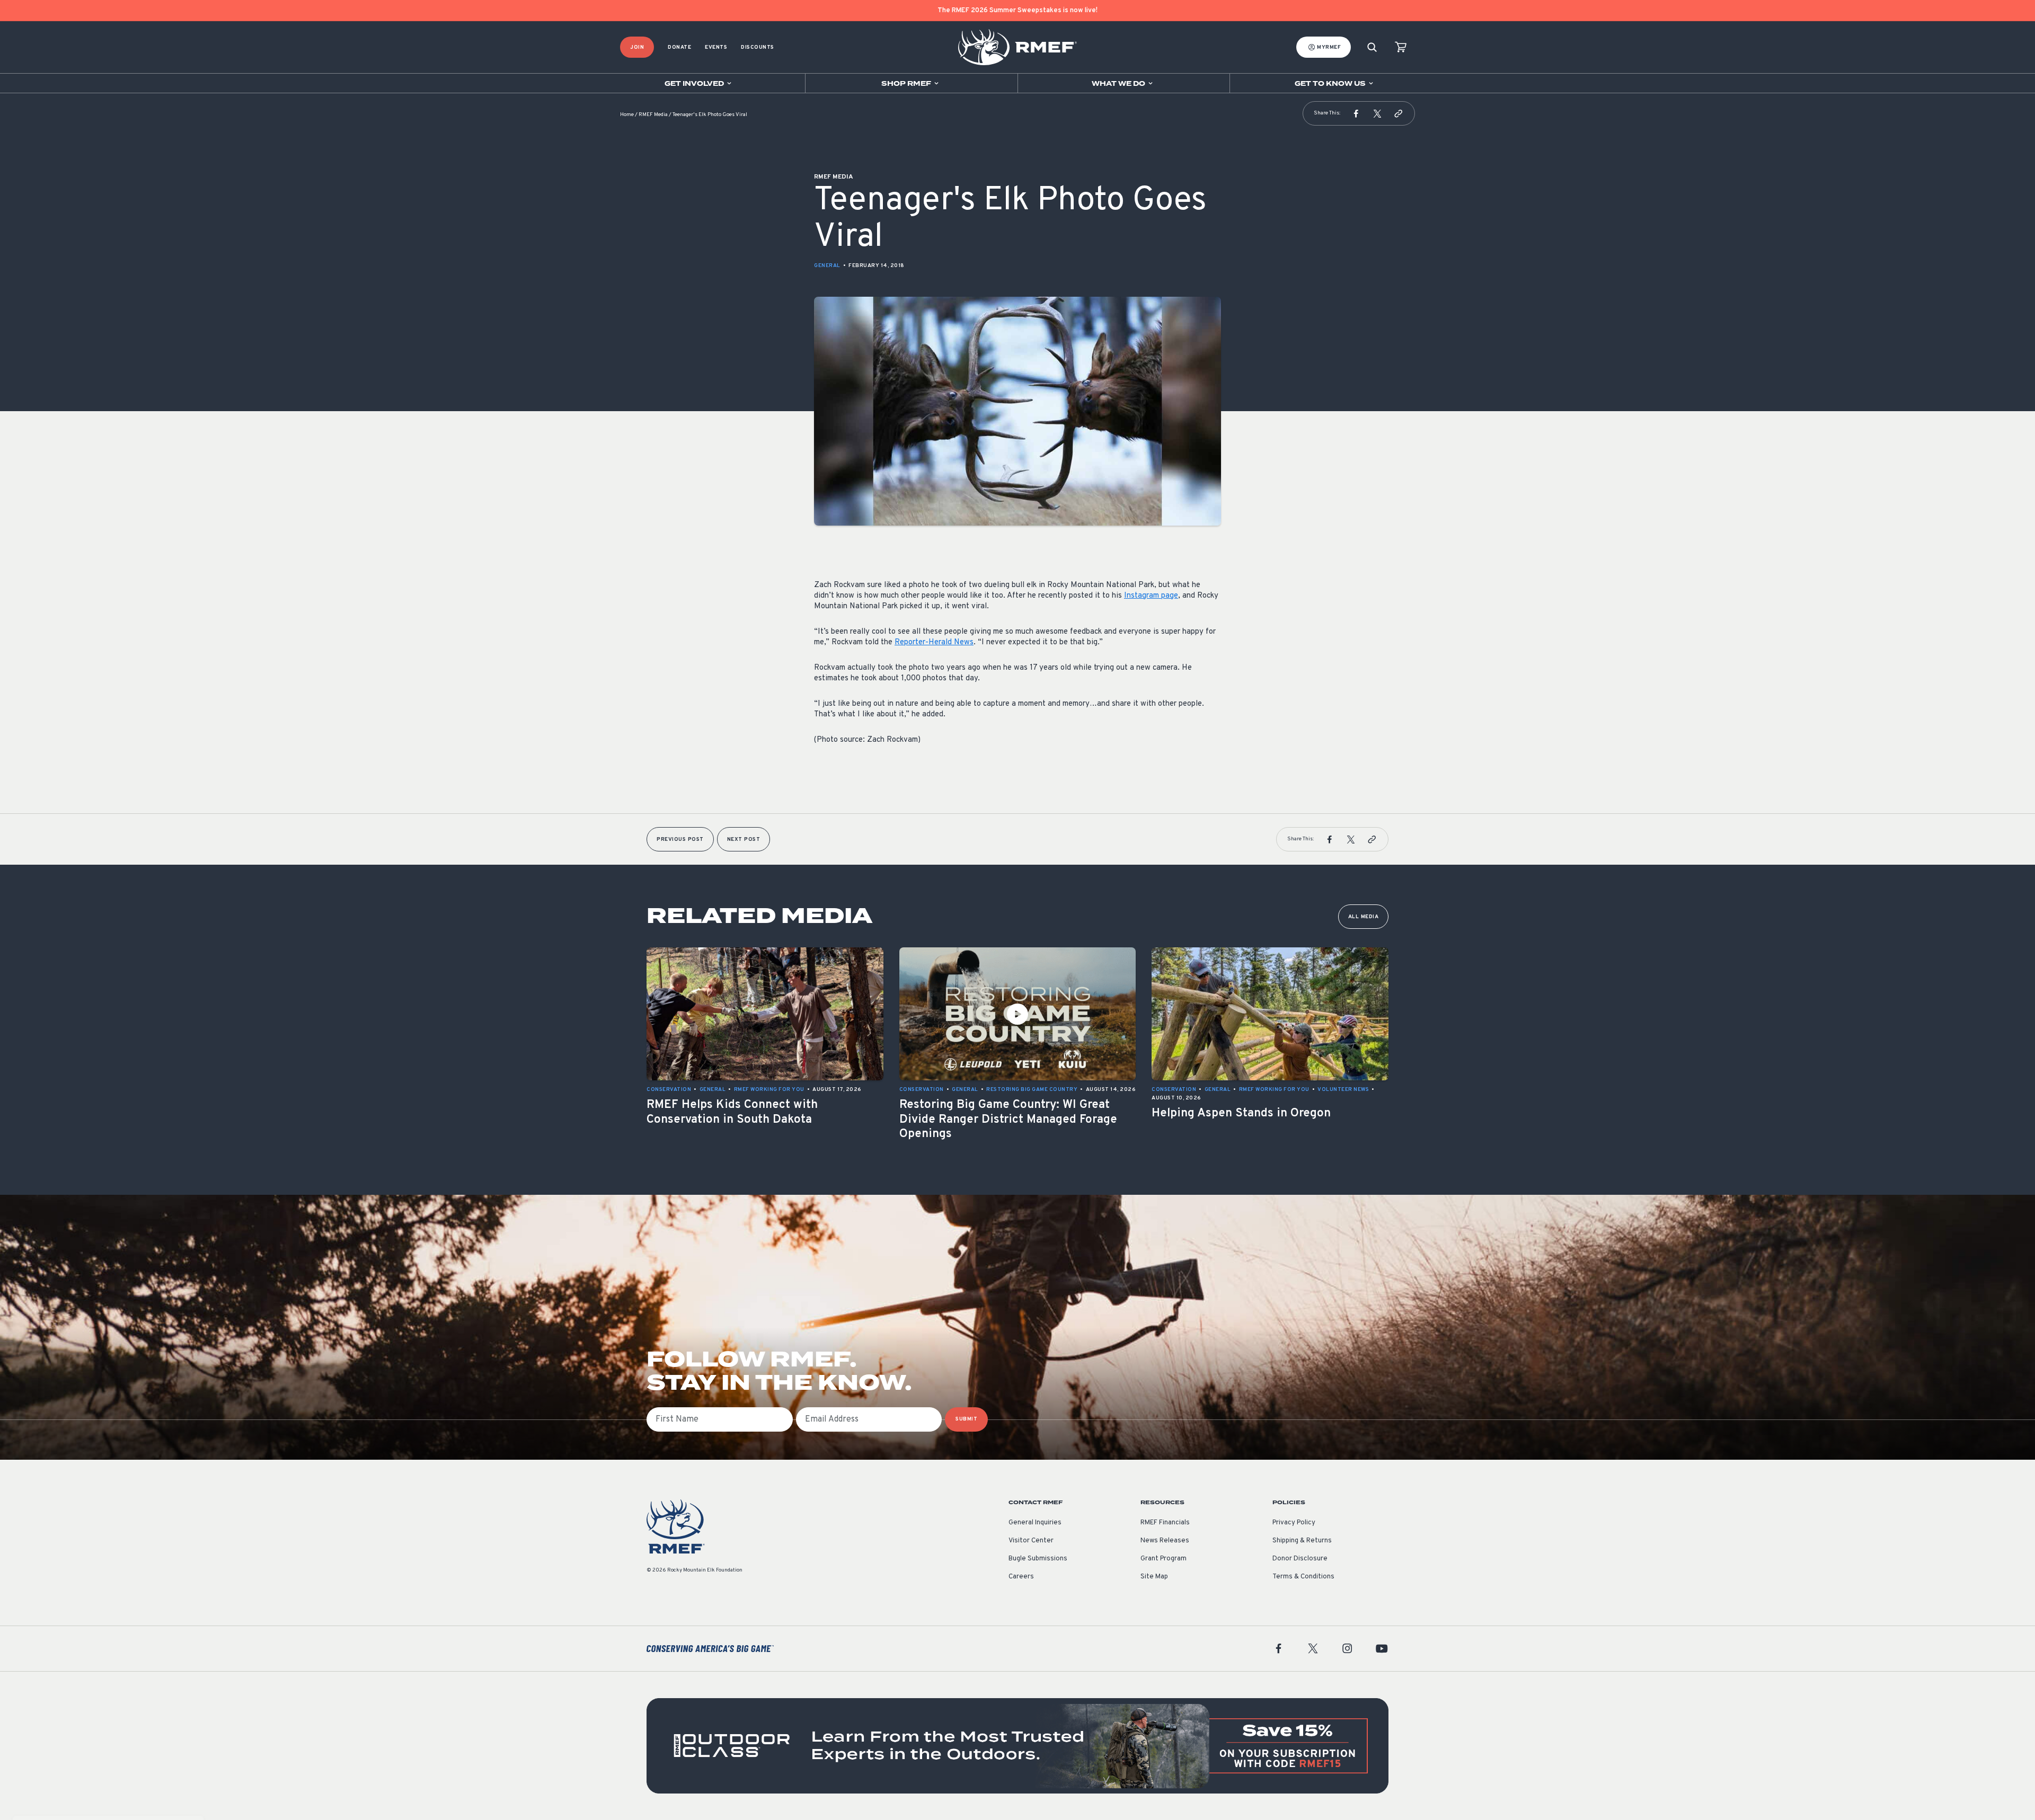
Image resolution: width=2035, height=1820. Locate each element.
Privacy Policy (1294, 1523)
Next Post (744, 840)
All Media (1364, 917)
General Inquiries (1035, 1523)
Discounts (758, 47)
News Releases (1165, 1541)
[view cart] (1401, 47)
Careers (1021, 1577)
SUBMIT (966, 1419)
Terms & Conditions (1303, 1577)
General (827, 266)
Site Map (1154, 1577)
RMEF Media (653, 115)
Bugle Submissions (1038, 1559)
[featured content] (1017, 1746)
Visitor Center (1031, 1541)
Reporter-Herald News (934, 642)
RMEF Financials (1165, 1523)
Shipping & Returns (1302, 1541)
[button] (1356, 113)
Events (716, 47)
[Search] (1372, 47)
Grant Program (1164, 1559)
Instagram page (1151, 596)
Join (637, 47)
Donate (679, 47)
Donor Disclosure (1300, 1559)
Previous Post (680, 840)
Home (627, 115)
